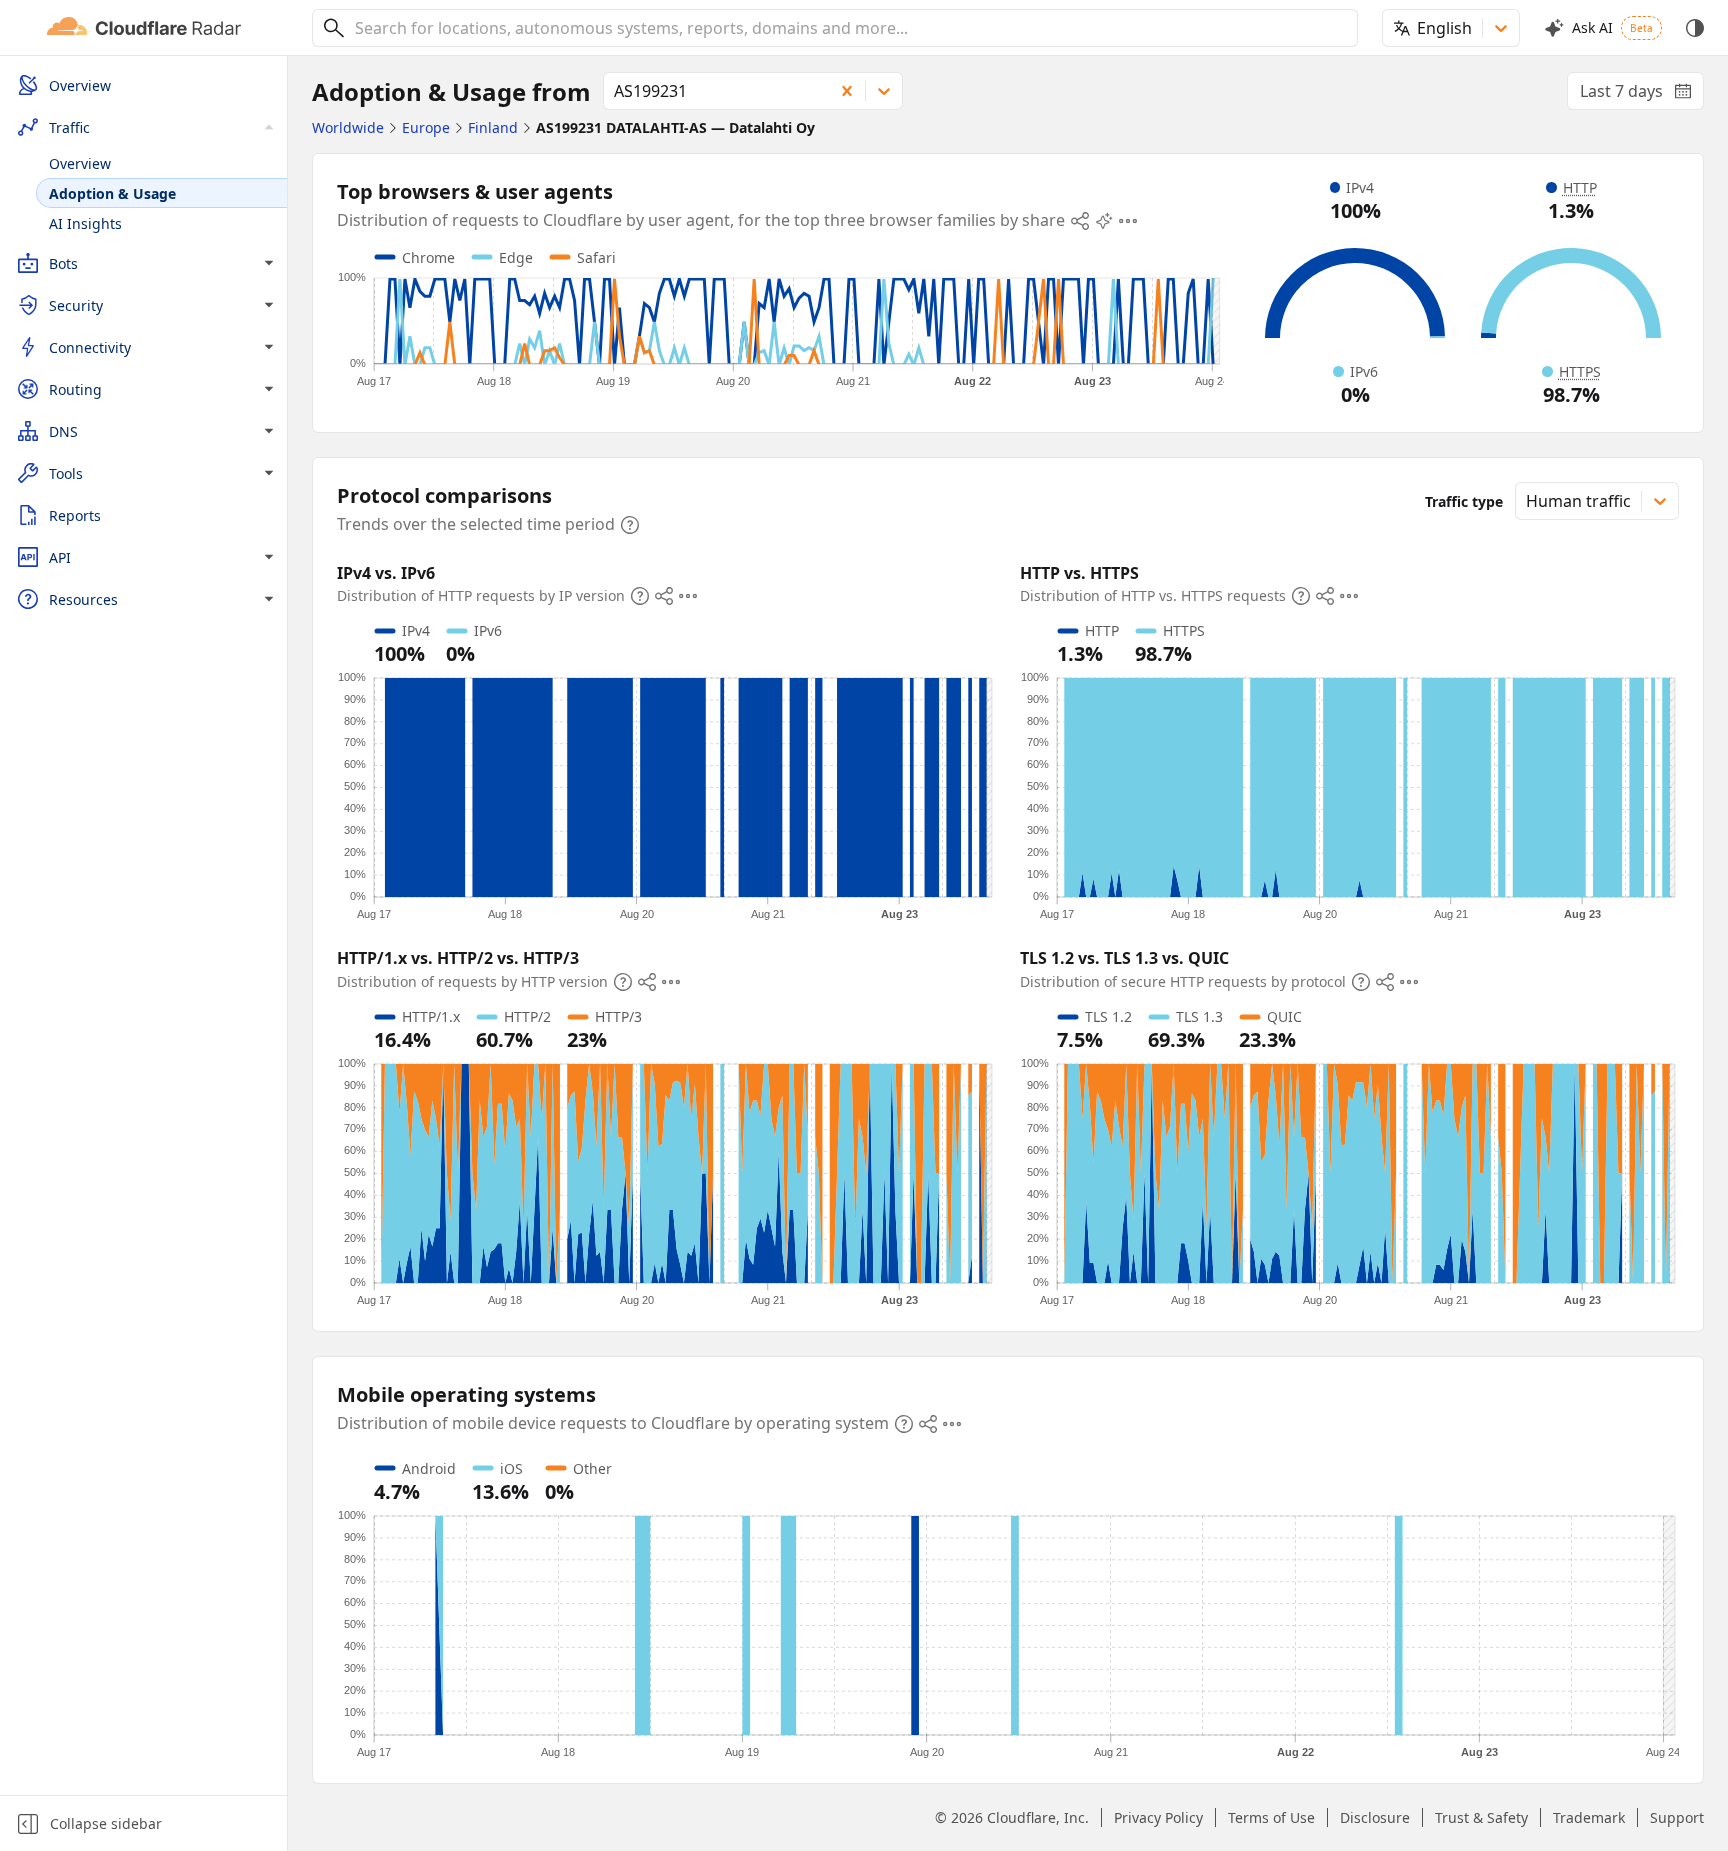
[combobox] (849, 28)
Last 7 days (1642, 95)
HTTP (1580, 187)
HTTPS (1580, 371)
